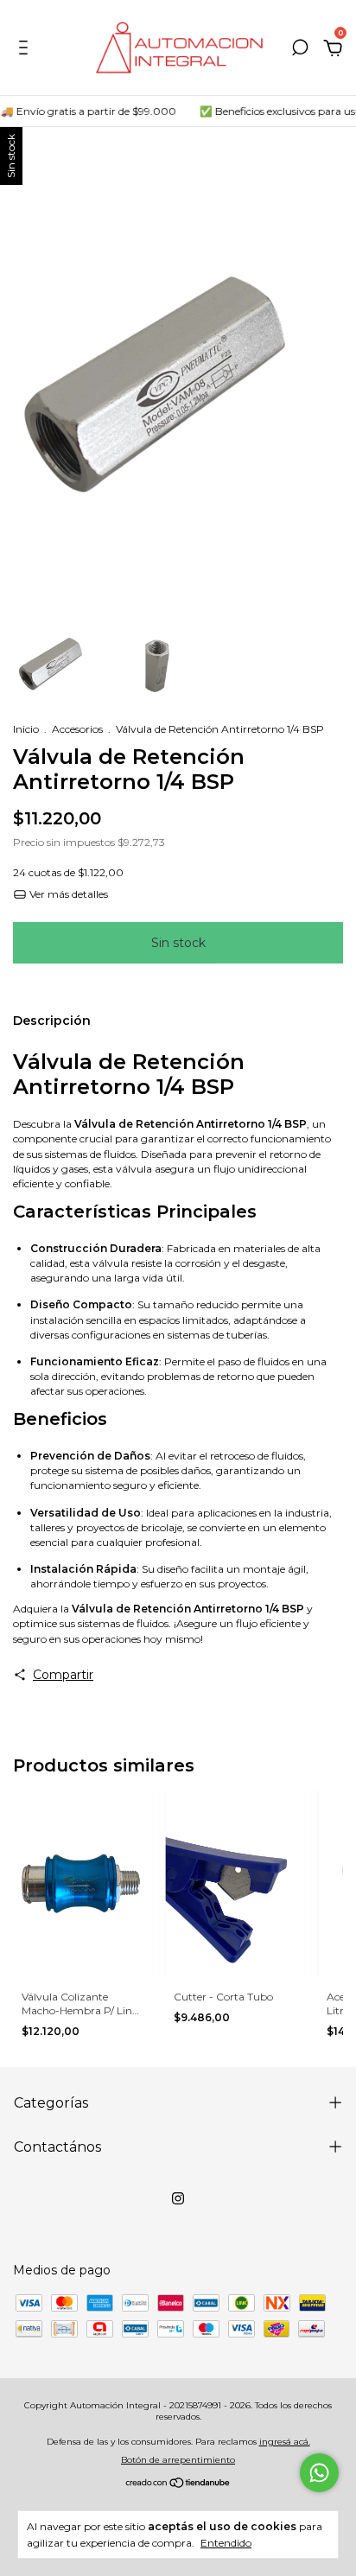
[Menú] (26, 50)
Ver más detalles (67, 894)
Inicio (26, 729)
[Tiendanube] (178, 2484)
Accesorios (77, 729)
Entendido (226, 2543)
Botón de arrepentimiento (178, 2460)
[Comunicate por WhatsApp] (319, 2473)
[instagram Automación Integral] (178, 2198)
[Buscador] (300, 50)
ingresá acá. (285, 2442)
